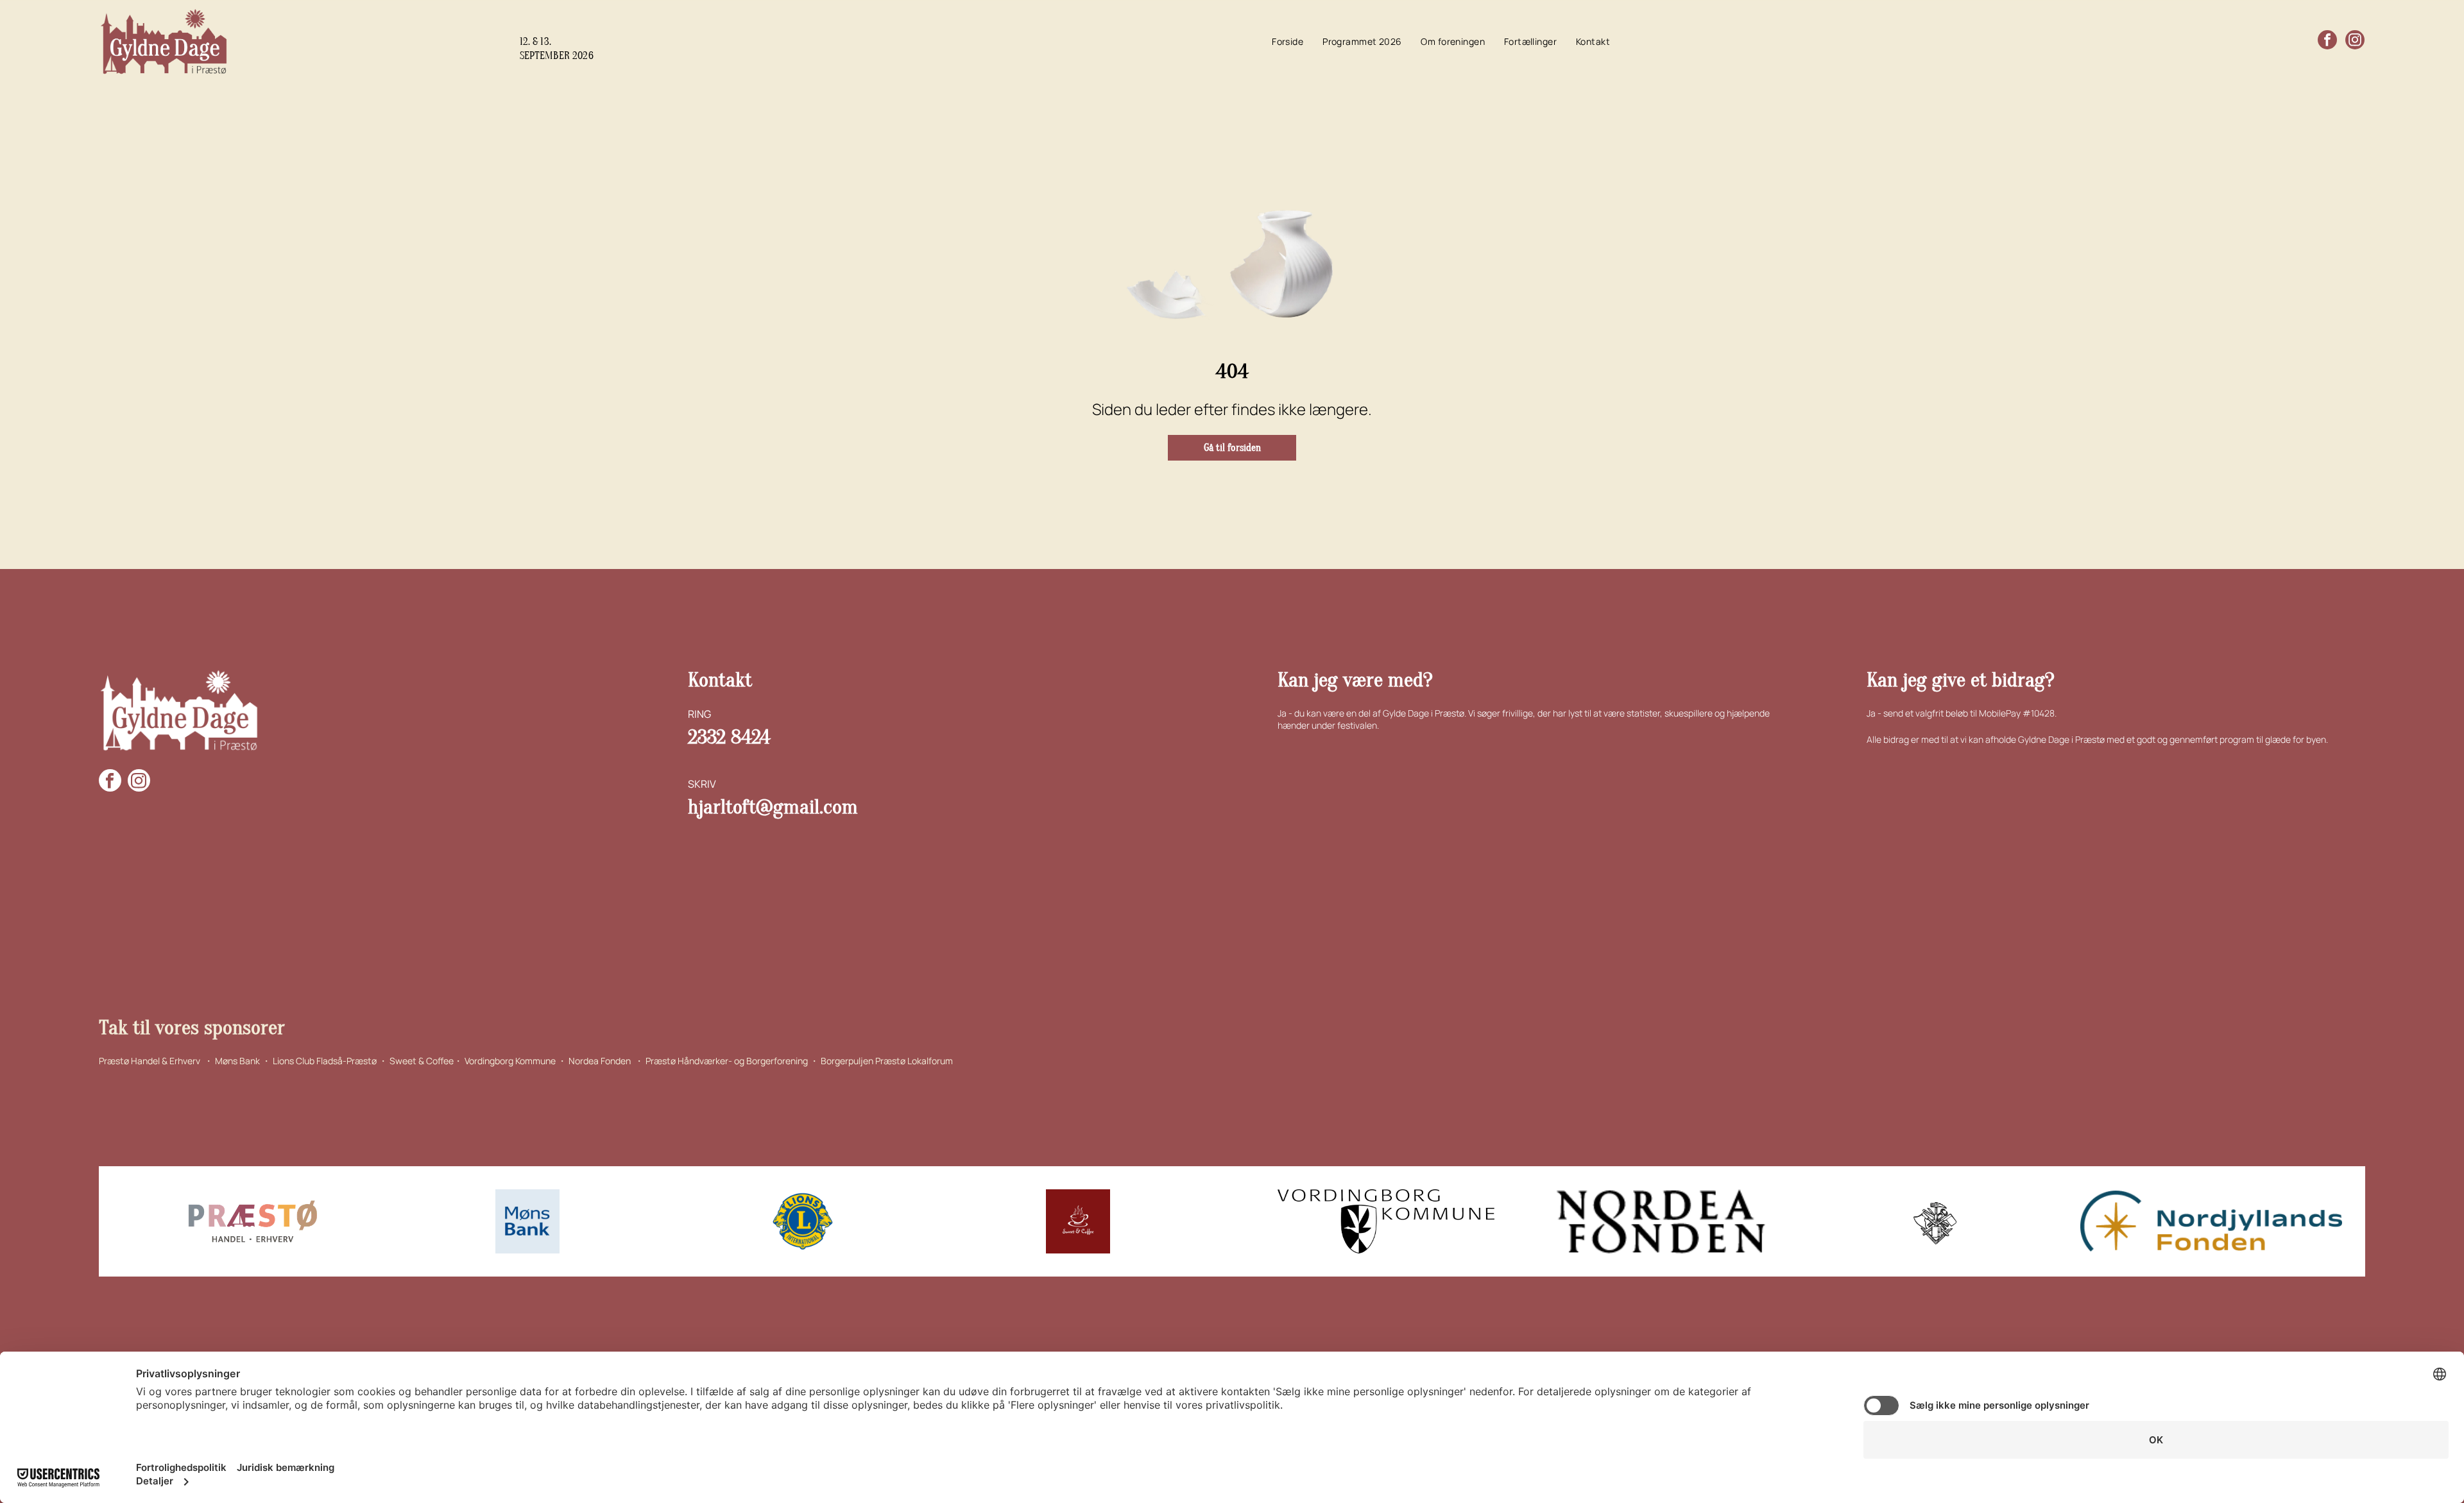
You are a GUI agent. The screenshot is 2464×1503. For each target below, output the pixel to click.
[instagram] (2355, 41)
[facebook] (2327, 41)
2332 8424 (729, 737)
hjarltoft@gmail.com (773, 807)
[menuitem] (1288, 42)
